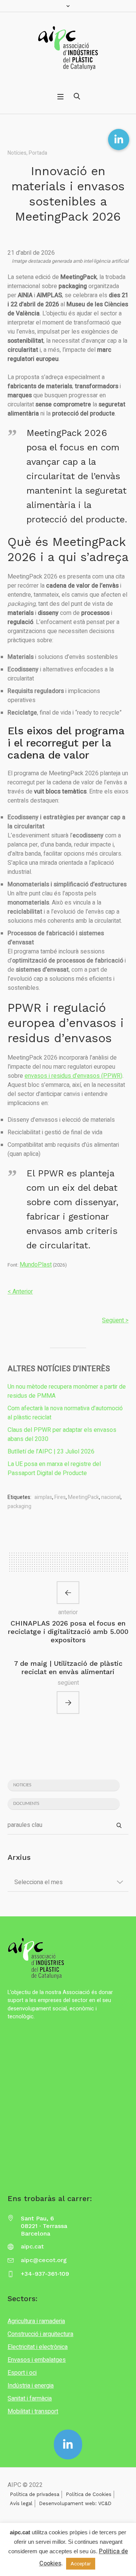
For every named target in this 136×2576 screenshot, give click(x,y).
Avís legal (21, 2503)
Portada (38, 153)
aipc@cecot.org (44, 2260)
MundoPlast (36, 1265)
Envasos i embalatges (37, 2360)
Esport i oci (22, 2373)
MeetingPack (83, 1497)
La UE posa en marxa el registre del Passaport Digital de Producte (54, 1469)
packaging (19, 1506)
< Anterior (20, 1292)
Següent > (115, 1320)
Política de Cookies (89, 2494)
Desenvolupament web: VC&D (75, 2503)
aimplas (43, 1497)
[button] (119, 140)
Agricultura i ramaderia (36, 2321)
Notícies (17, 153)
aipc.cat (32, 2246)
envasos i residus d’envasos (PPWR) (73, 1076)
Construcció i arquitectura (40, 2334)
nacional (111, 1497)
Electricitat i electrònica (38, 2347)
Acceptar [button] (81, 2564)
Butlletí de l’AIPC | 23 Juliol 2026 (51, 1452)
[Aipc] (68, 48)
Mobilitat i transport (33, 2411)
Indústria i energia (31, 2386)
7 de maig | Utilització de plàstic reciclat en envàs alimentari (68, 1667)
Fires (60, 1497)
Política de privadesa (35, 2494)
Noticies (22, 1785)
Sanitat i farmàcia (30, 2399)
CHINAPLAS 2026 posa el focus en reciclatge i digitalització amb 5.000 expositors (68, 1631)
